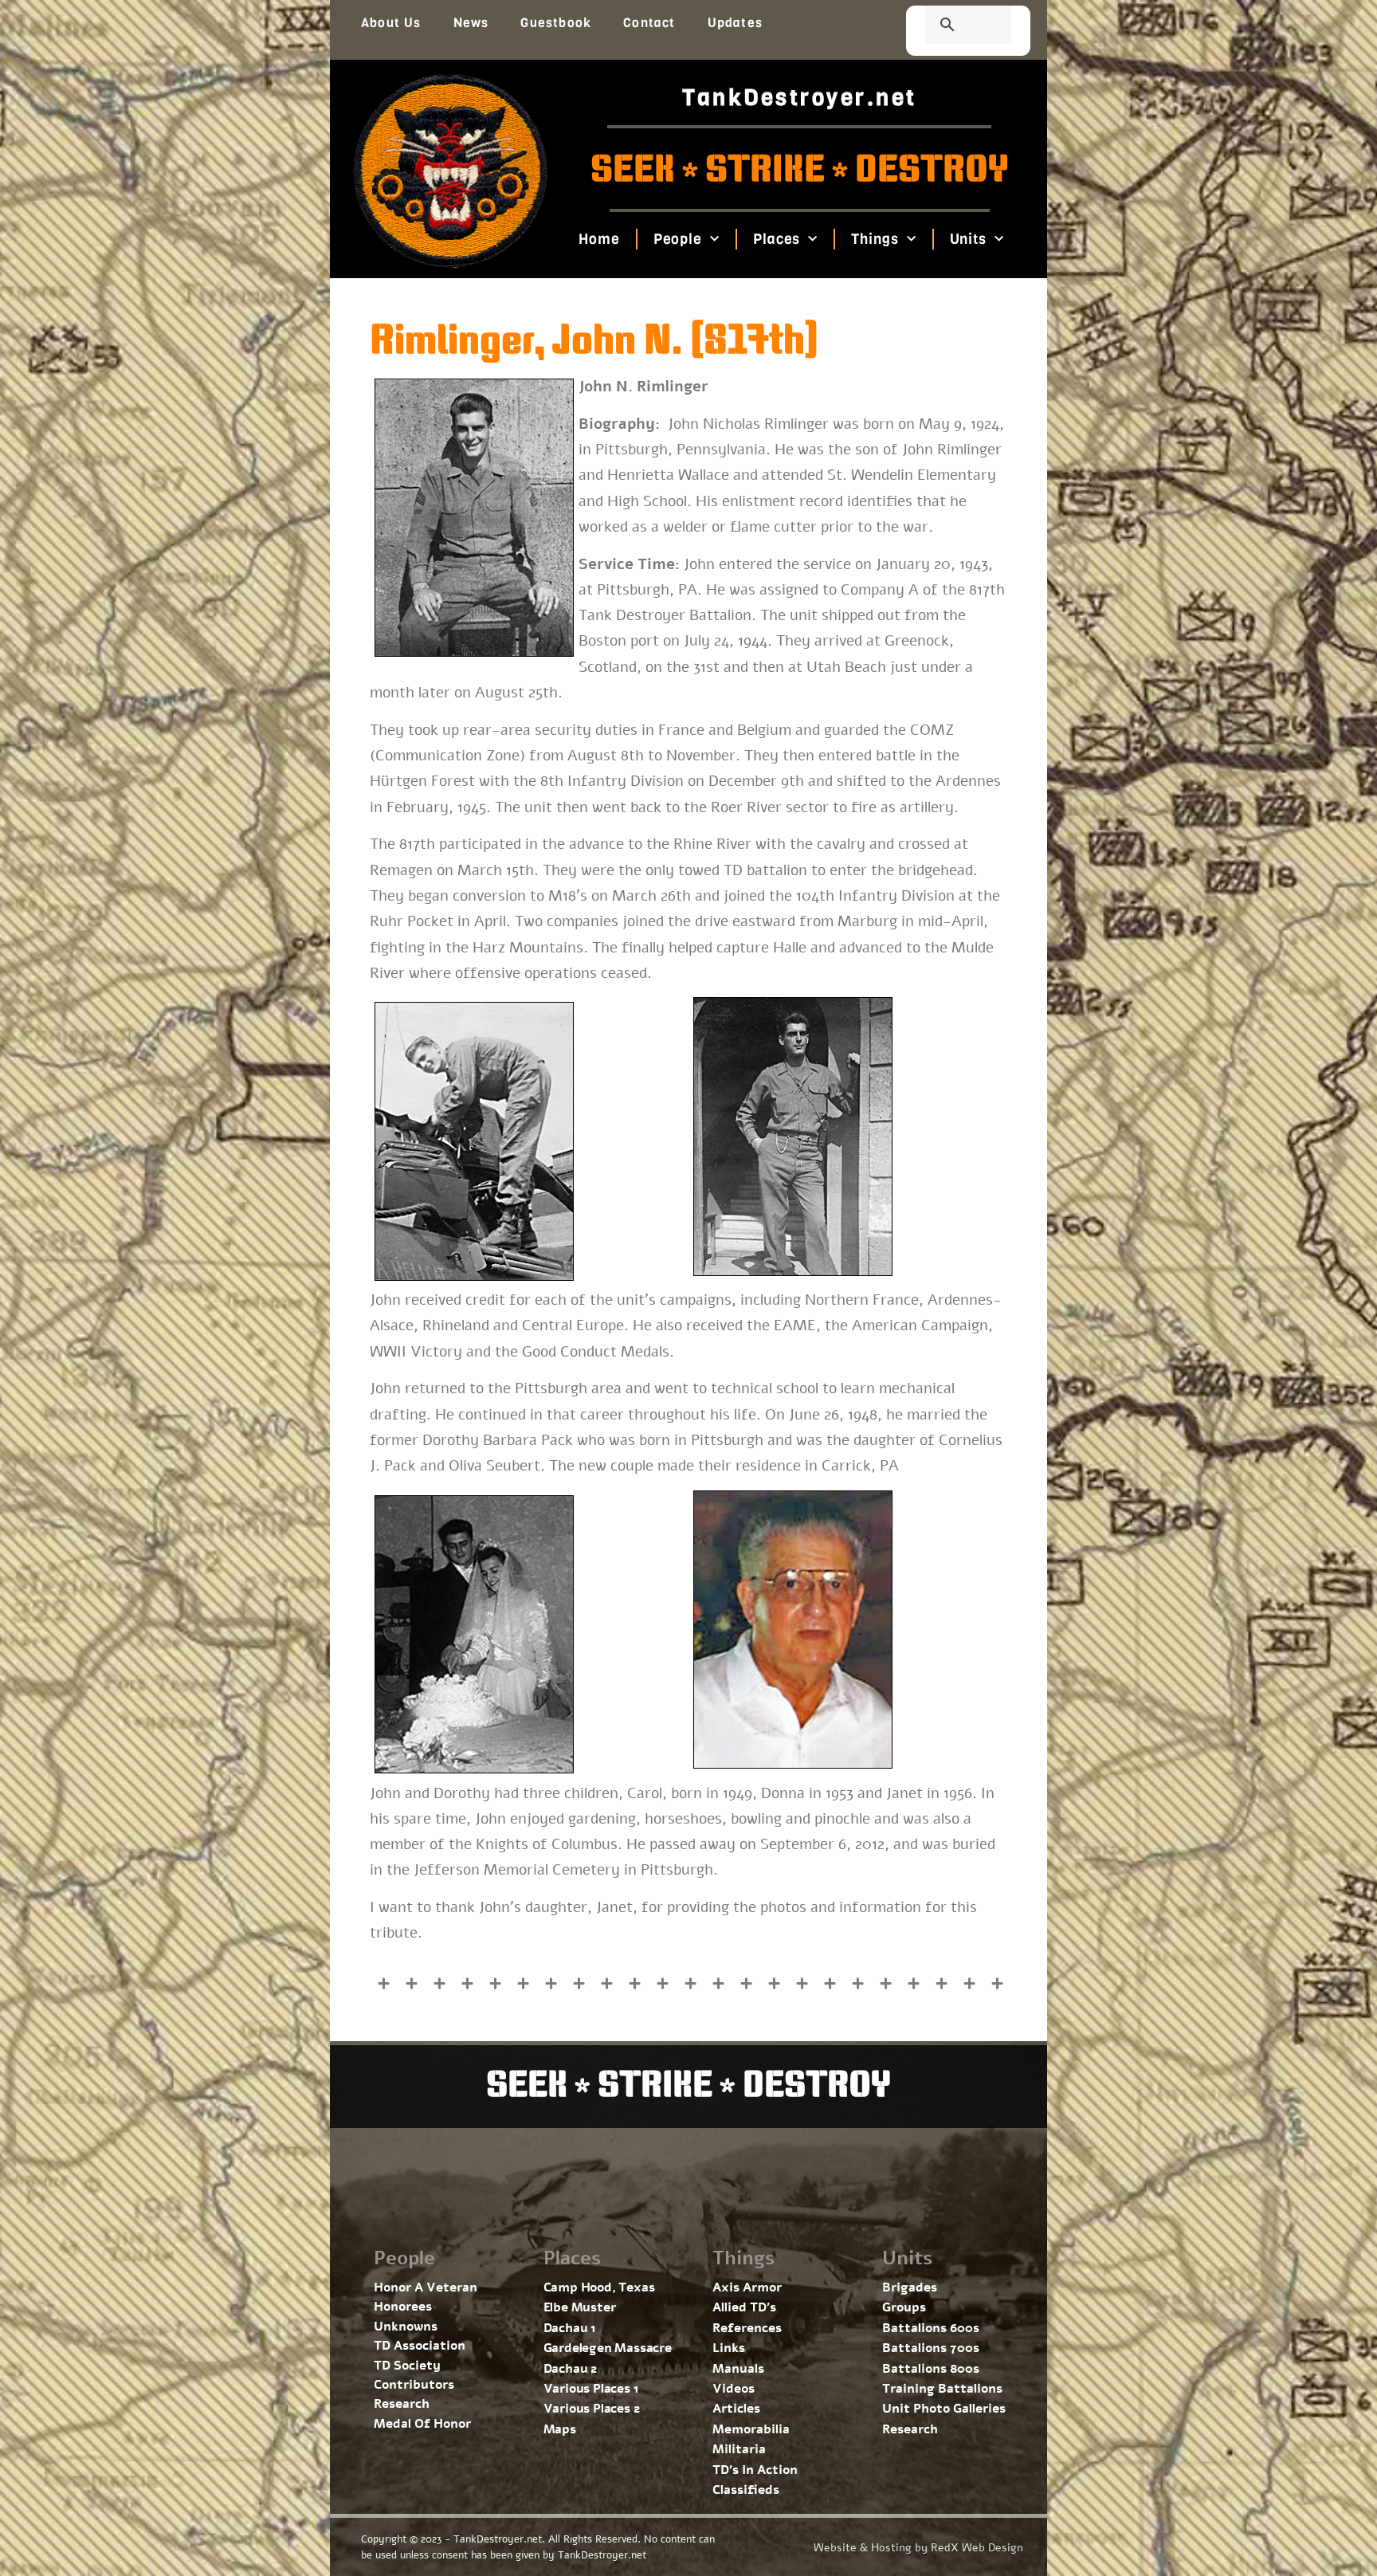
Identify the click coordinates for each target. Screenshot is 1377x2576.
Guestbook (556, 23)
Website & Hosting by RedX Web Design (918, 2548)
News (471, 23)
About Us (391, 23)
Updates (735, 23)
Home (599, 239)
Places (777, 239)
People (677, 239)
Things (875, 239)
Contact (649, 23)
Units (968, 239)
